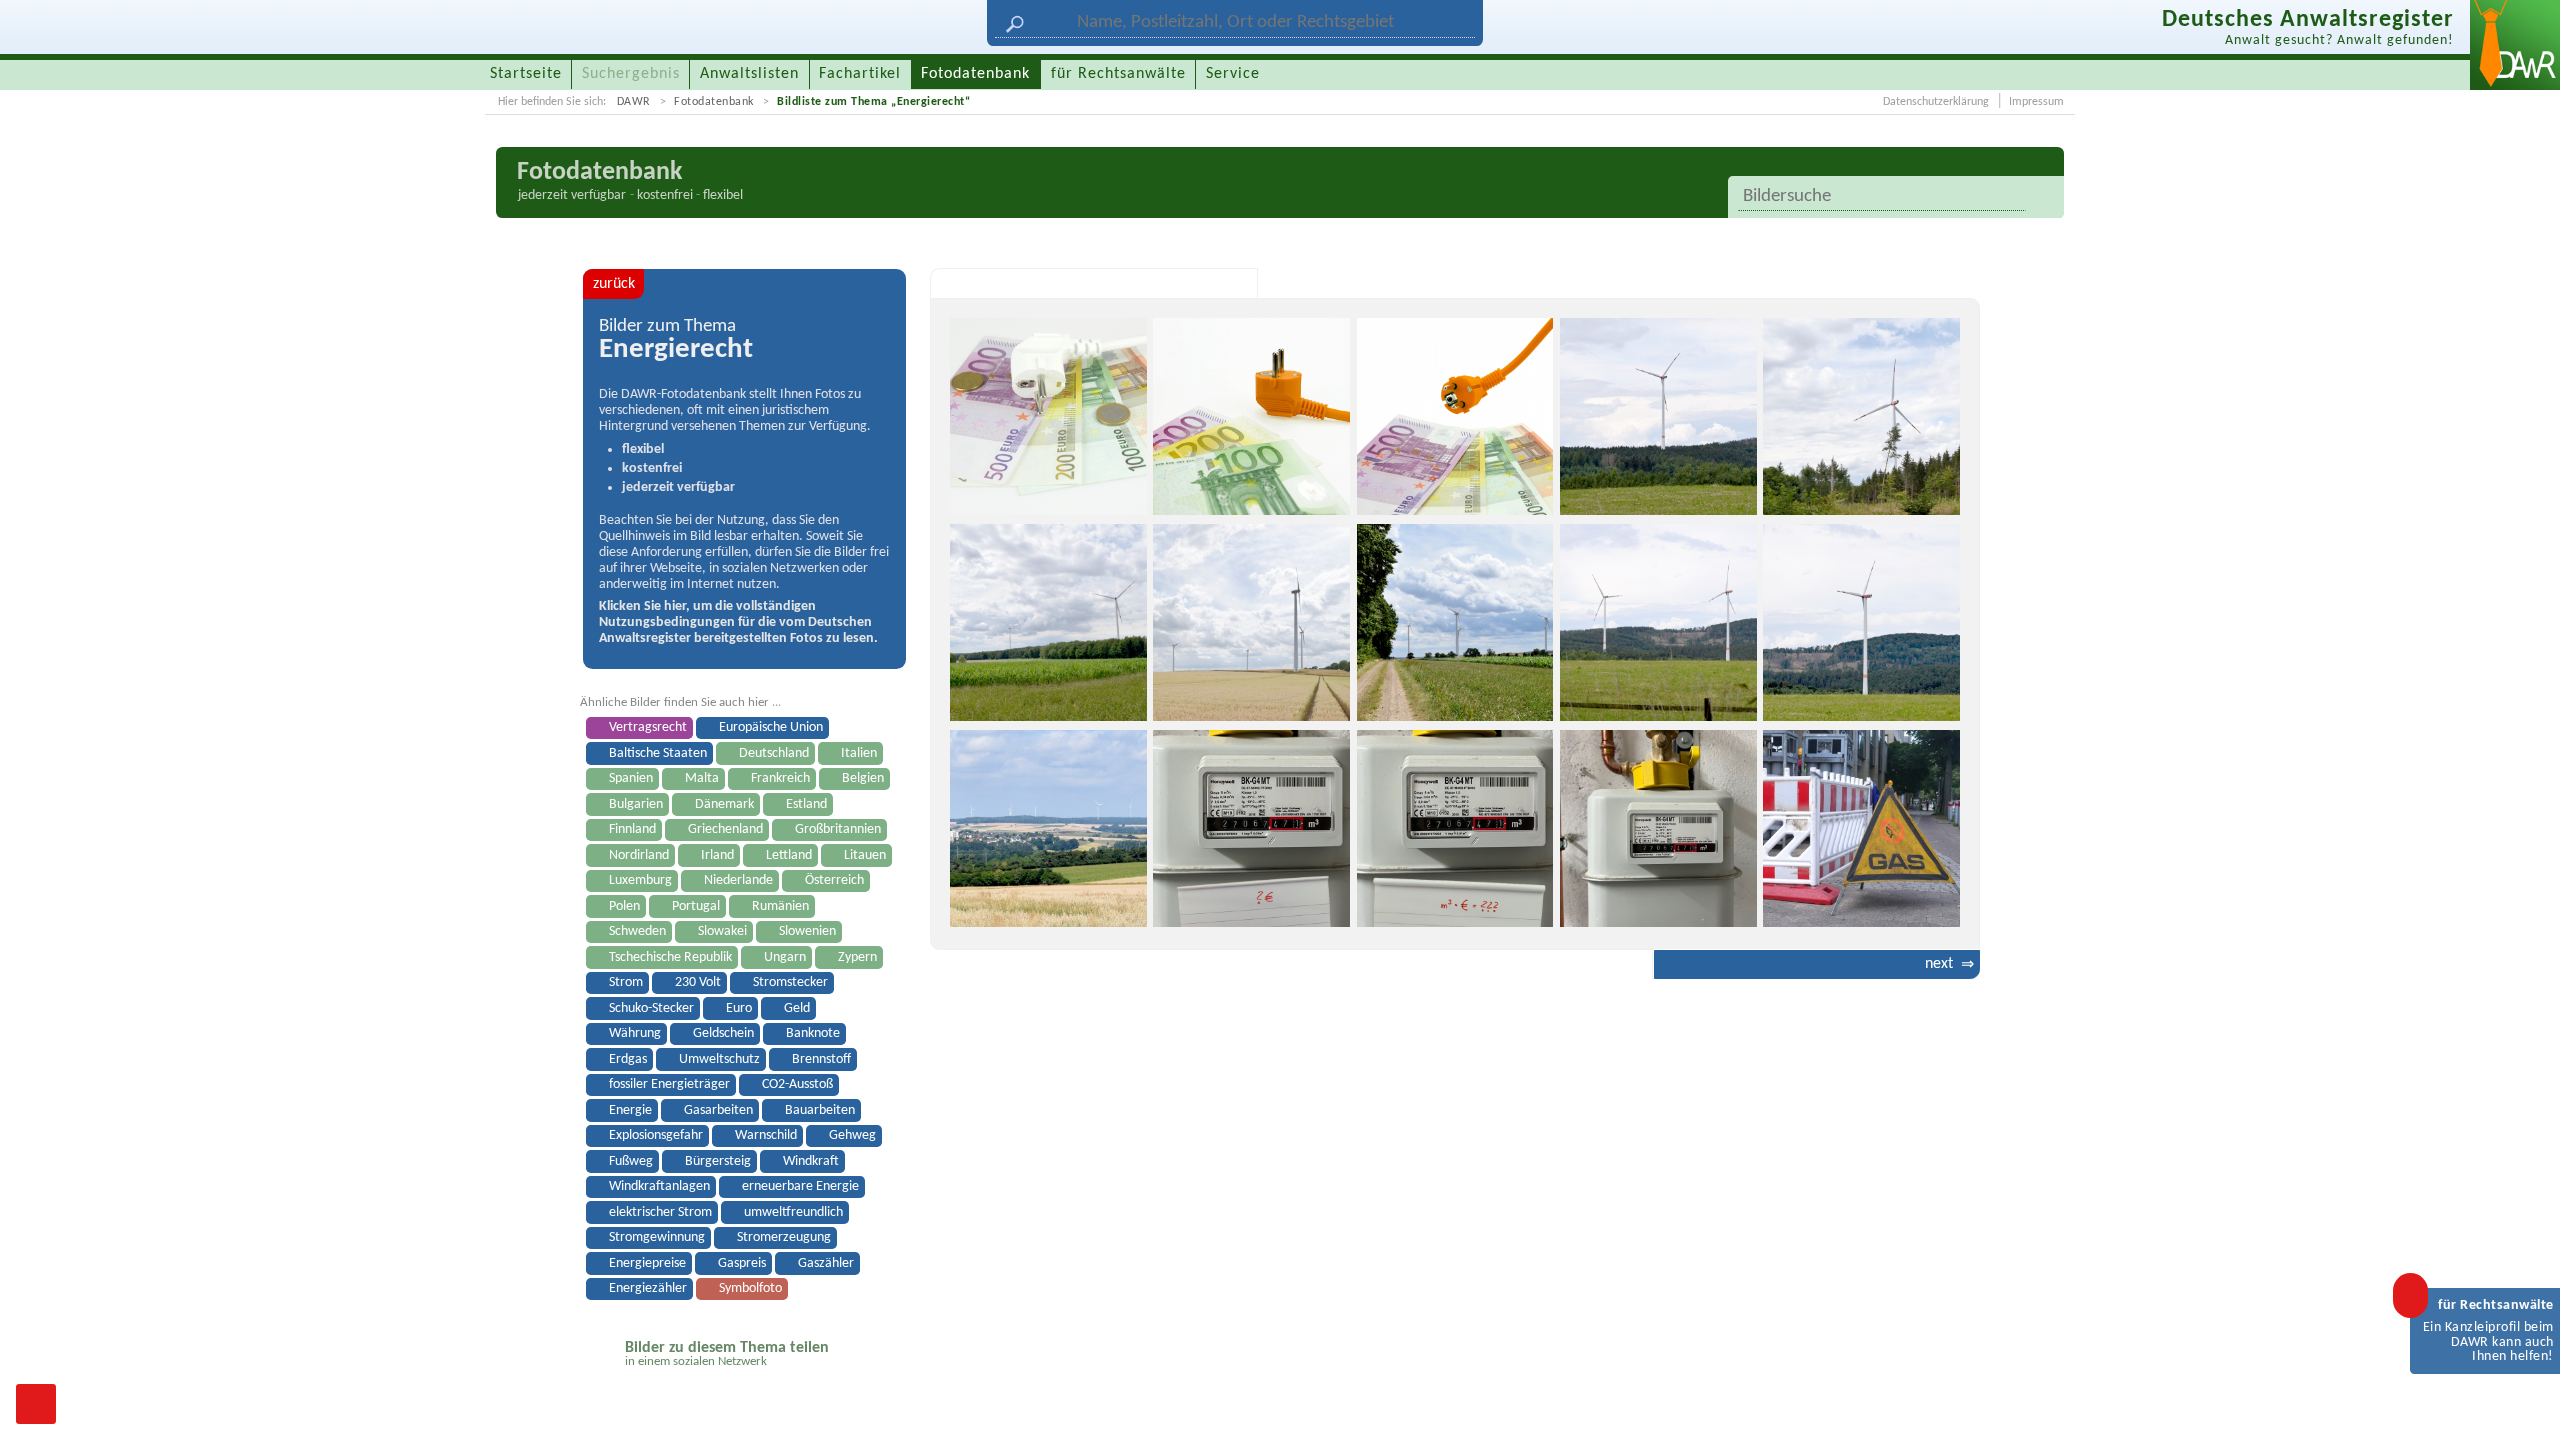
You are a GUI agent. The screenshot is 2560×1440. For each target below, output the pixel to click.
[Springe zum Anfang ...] (2524, 1404)
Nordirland (639, 855)
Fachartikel (860, 74)
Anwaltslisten (749, 74)
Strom (626, 982)
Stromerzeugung (784, 1237)
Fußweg (631, 1161)
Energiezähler (648, 1288)
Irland (717, 855)
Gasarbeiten (718, 1110)
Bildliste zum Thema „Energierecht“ (873, 102)
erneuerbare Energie (800, 1186)
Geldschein (723, 1033)
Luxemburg (640, 880)
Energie (630, 1110)
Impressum (2036, 102)
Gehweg (852, 1135)
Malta (702, 778)
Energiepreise (647, 1263)
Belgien (863, 778)
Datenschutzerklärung (1936, 102)
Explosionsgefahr (656, 1135)
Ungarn (785, 957)
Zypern (857, 957)
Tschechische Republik (670, 957)
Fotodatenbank (714, 102)
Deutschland (774, 753)
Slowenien (807, 931)
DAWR (634, 102)
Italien (859, 753)
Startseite (526, 74)
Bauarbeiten (820, 1110)
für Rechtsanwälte (1118, 74)
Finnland (632, 829)
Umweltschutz (719, 1059)
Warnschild (766, 1135)
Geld (797, 1008)
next (1939, 964)
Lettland (789, 855)
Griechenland (725, 829)
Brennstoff (821, 1059)
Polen (624, 906)
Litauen (865, 855)
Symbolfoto (750, 1288)
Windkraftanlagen (659, 1186)
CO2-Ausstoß (797, 1084)
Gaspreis (742, 1263)
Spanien (631, 778)
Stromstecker (790, 982)
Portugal (696, 906)
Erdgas (628, 1059)
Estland (806, 804)
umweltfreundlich (793, 1212)
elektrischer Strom (660, 1212)
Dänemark (724, 804)
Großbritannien (838, 829)
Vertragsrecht (648, 727)
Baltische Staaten (658, 753)
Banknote (813, 1033)
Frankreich (780, 778)
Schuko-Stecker (651, 1008)
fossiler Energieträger (669, 1084)
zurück (614, 284)
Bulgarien (636, 804)
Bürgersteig (718, 1161)
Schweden (637, 931)
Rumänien (780, 906)
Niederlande (738, 880)
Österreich (834, 880)
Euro (739, 1008)
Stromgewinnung (657, 1237)
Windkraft (811, 1161)
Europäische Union (771, 727)
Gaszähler (826, 1263)
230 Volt (698, 982)
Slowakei (722, 931)
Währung (635, 1033)
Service (1233, 74)
